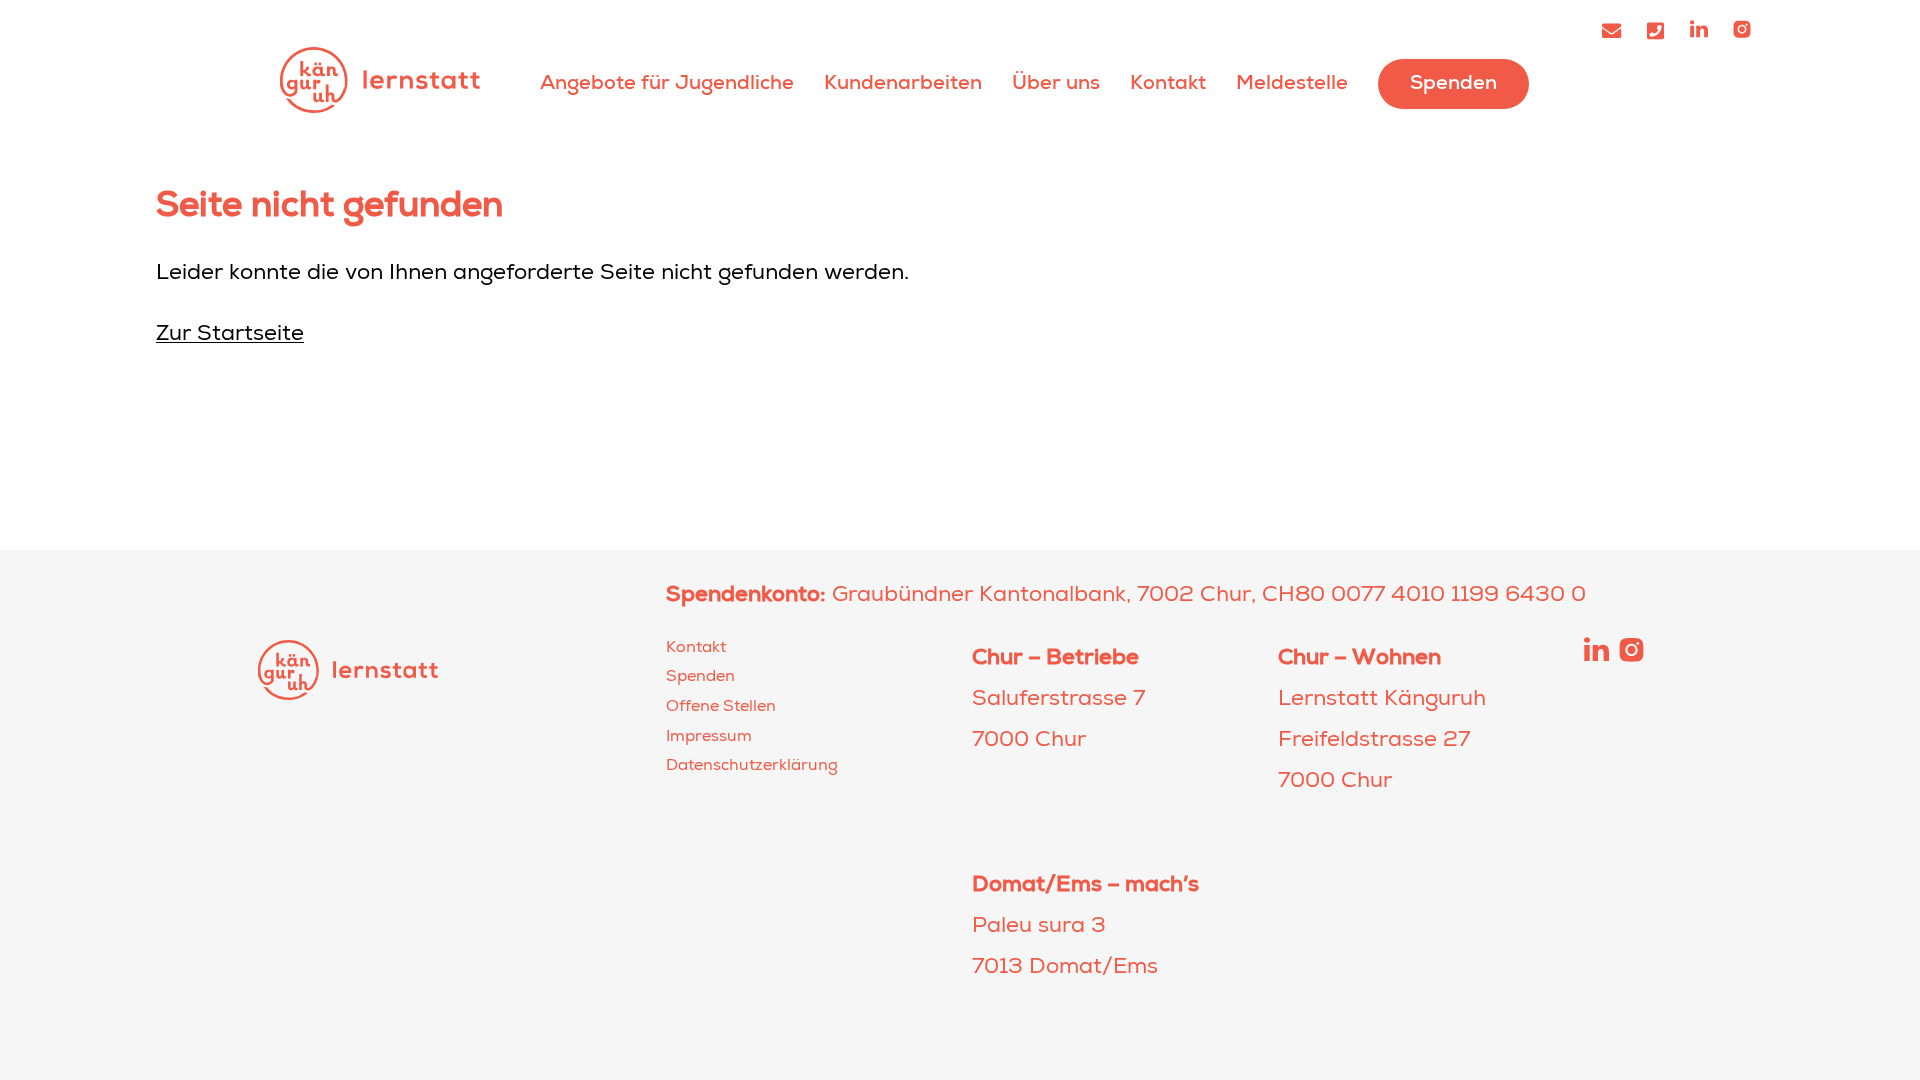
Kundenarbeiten (903, 83)
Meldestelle (1292, 83)
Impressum (709, 738)
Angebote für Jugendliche (667, 83)
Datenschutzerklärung (752, 767)
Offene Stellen (721, 708)
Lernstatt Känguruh (380, 79)
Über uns (1056, 83)
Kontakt (1168, 83)
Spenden (1453, 83)
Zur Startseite (230, 335)
